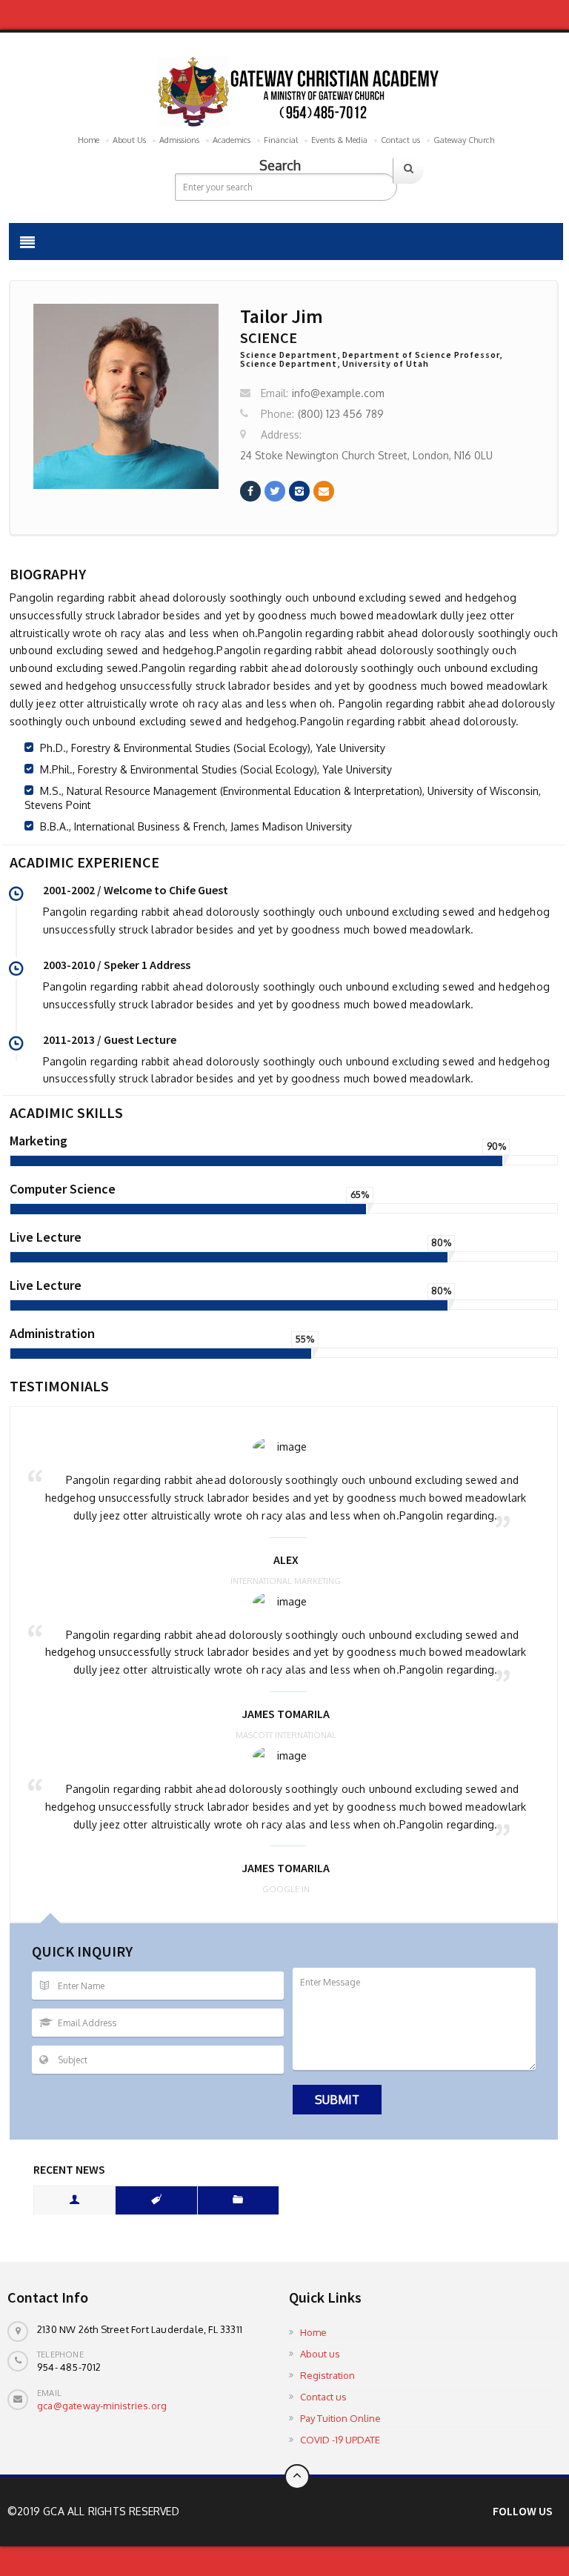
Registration (327, 2375)
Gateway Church (464, 140)
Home (89, 140)
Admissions (179, 140)
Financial (281, 140)
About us (320, 2354)
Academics (232, 140)
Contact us (400, 140)
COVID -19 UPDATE (340, 2440)
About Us (129, 140)
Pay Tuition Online (340, 2418)
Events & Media (339, 140)
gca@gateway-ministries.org (102, 2406)
